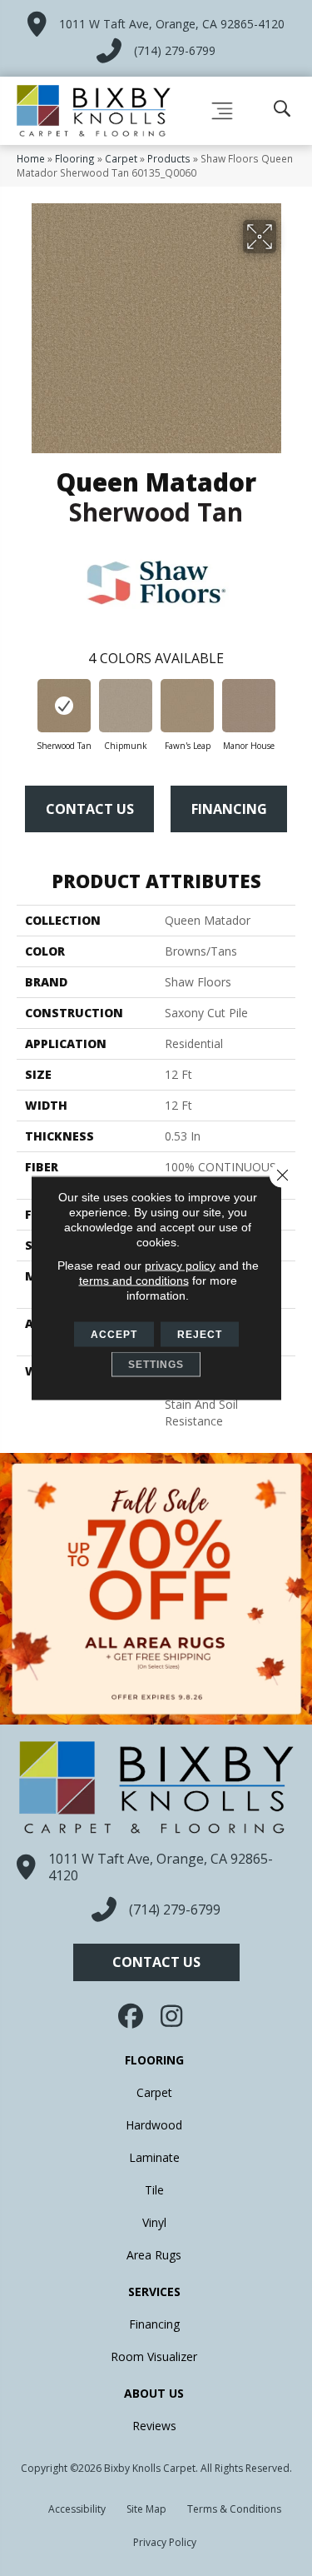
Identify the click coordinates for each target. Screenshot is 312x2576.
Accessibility (77, 2509)
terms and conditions (134, 1281)
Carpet (121, 158)
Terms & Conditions (234, 2509)
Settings (156, 1365)
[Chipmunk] (126, 706)
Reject (200, 1335)
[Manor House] (249, 706)
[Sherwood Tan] (64, 706)
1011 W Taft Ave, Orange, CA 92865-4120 (172, 24)
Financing (229, 809)
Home (31, 158)
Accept (114, 1335)
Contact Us (90, 809)
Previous (25, 708)
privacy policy (180, 1266)
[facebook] (131, 2016)
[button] (156, 1962)
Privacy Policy (165, 2542)
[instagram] (173, 2016)
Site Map (146, 2509)
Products (169, 158)
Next (287, 708)
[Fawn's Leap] (187, 706)
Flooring (75, 158)
